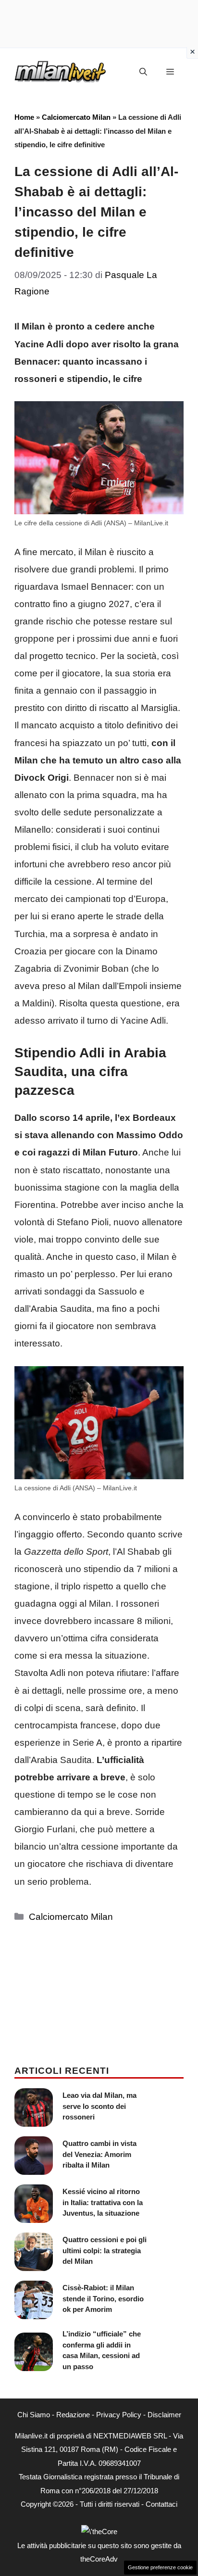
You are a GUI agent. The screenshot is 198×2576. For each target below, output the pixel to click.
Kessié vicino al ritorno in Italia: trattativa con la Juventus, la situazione (103, 2202)
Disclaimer (164, 2415)
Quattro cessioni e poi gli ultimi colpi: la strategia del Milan (105, 2250)
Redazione (73, 2415)
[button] (143, 72)
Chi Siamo (34, 2415)
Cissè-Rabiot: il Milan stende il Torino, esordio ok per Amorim (103, 2298)
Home (24, 117)
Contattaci (161, 2504)
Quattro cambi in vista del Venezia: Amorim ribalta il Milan (99, 2154)
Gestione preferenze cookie (160, 2567)
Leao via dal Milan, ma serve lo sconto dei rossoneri (99, 2106)
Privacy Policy (119, 2415)
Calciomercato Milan (76, 117)
